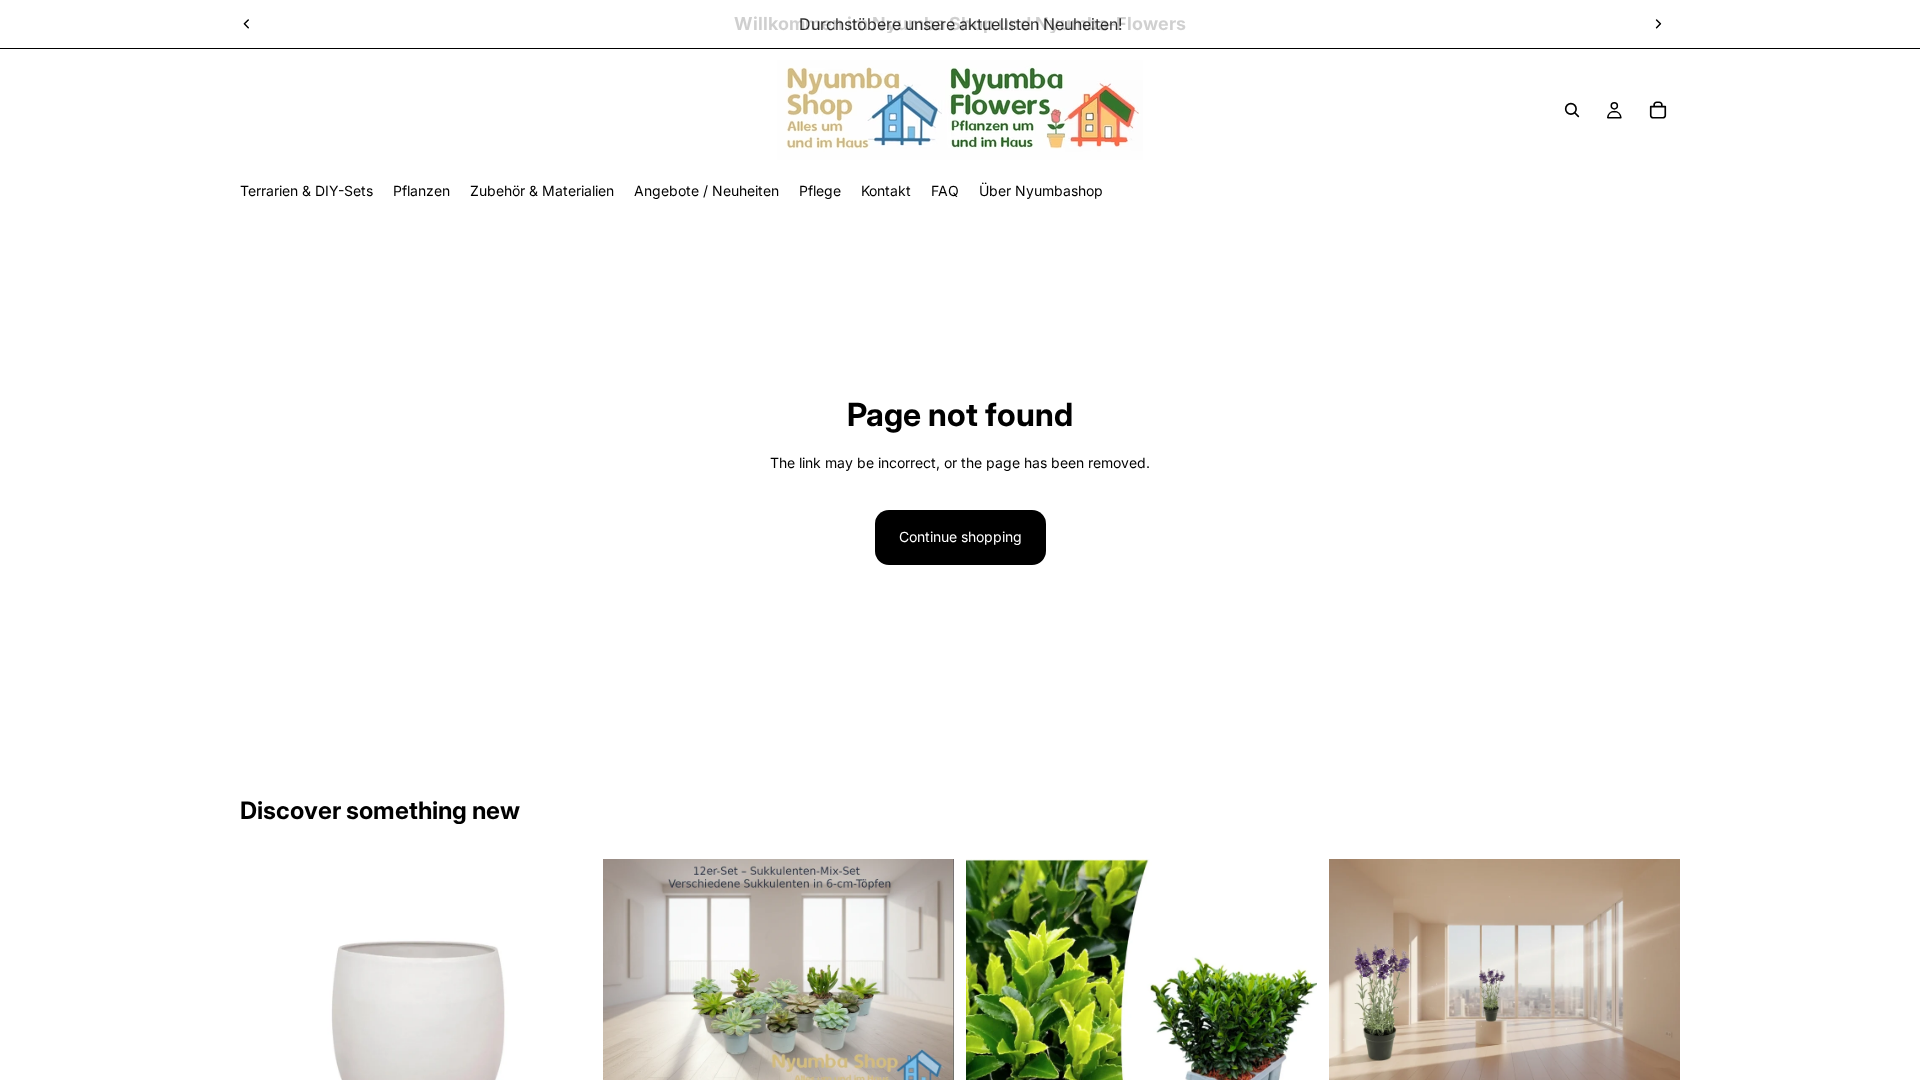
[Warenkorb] (1658, 110)
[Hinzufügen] (923, 1062)
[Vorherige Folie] (247, 24)
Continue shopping (960, 536)
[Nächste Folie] (1658, 24)
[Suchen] (1572, 110)
